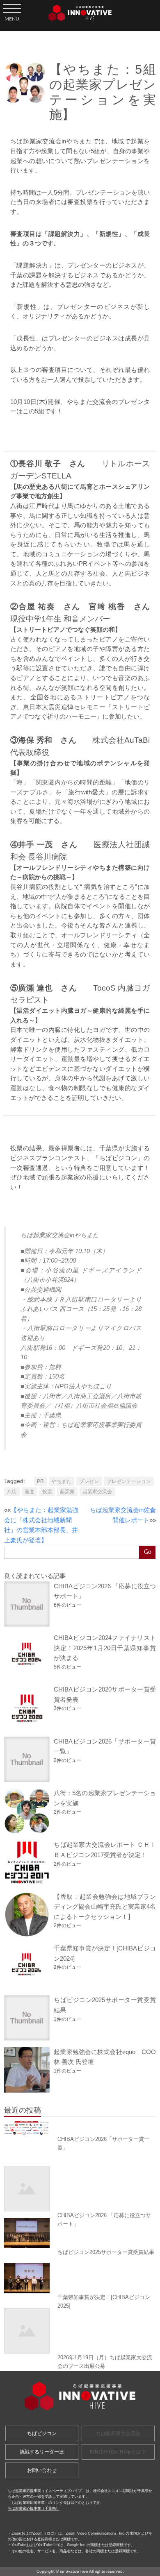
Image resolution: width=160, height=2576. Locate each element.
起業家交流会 (97, 1492)
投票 (47, 1492)
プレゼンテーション (129, 1481)
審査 (30, 1492)
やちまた (62, 1481)
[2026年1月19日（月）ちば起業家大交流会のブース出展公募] (80, 2331)
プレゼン (89, 1481)
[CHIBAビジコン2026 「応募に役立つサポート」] (80, 2189)
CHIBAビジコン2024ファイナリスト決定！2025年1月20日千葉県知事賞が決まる (105, 1648)
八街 (12, 1492)
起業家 (67, 1492)
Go (148, 1552)
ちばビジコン (42, 2433)
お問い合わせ (42, 2470)
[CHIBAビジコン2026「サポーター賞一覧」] (80, 2128)
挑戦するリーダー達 (42, 2452)
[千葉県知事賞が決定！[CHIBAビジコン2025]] (80, 2278)
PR (40, 1481)
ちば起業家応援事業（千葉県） (34, 2508)
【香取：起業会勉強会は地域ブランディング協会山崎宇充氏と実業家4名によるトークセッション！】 (105, 1907)
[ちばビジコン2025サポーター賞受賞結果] (80, 2233)
